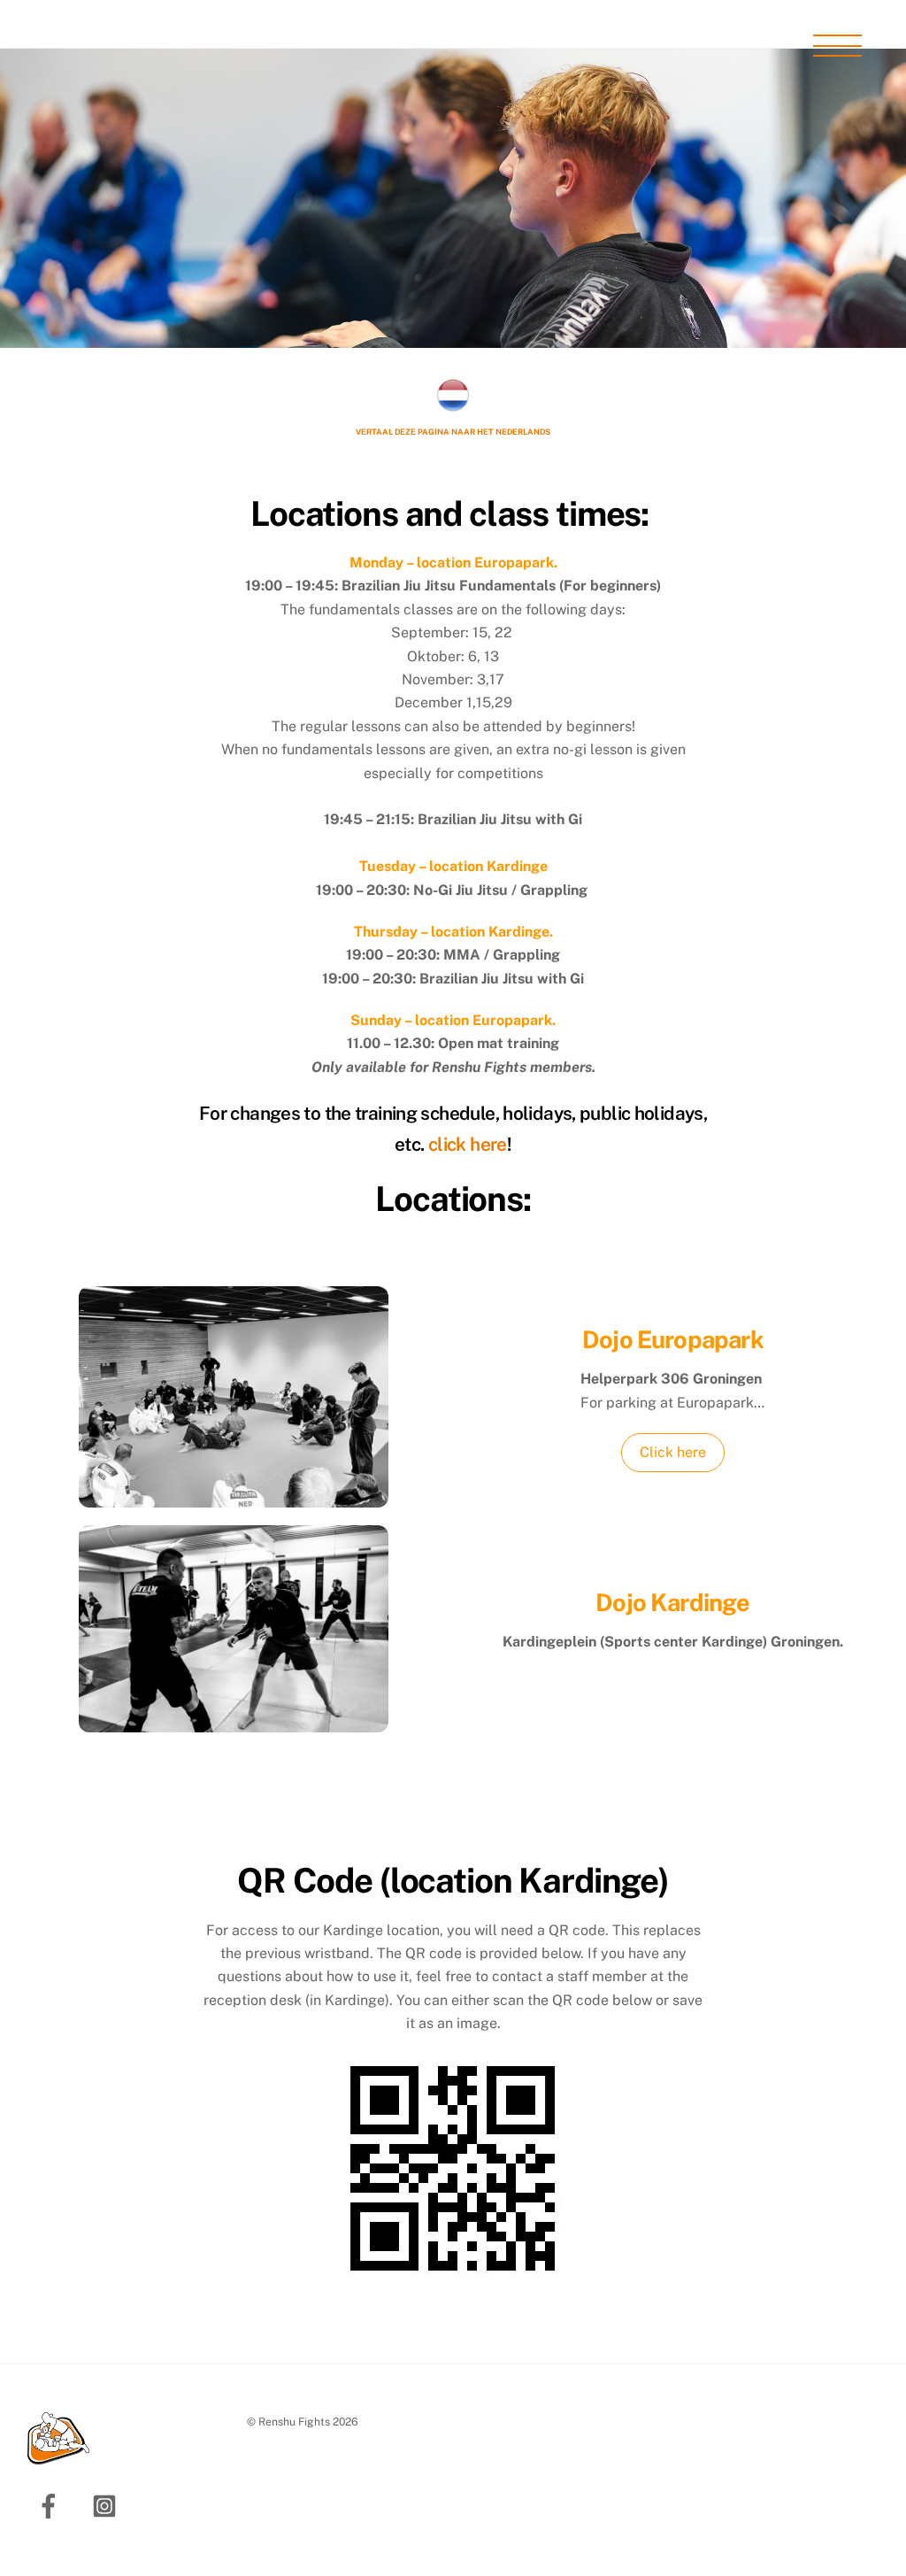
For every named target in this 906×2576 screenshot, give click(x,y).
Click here (673, 1452)
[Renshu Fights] (58, 2457)
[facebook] (52, 2505)
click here (468, 1144)
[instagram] (107, 2505)
